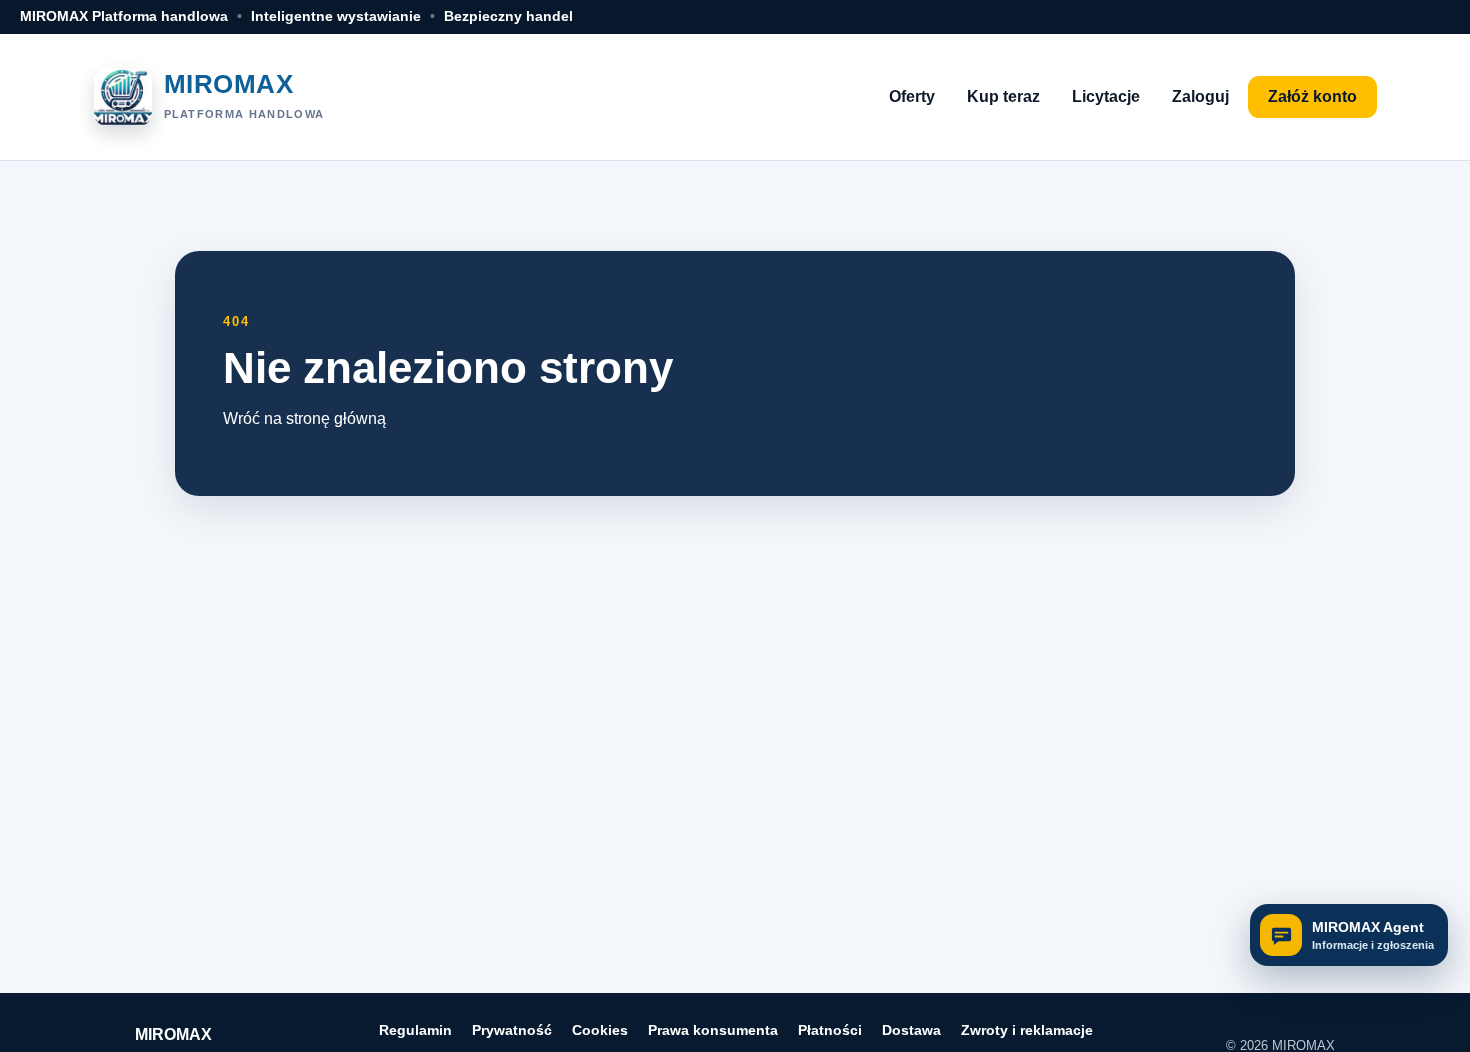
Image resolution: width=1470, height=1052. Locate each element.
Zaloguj (1200, 96)
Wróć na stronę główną (304, 418)
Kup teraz (1003, 96)
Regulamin (415, 1030)
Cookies (600, 1030)
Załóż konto (1312, 96)
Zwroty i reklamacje (1027, 1030)
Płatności (830, 1030)
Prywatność (512, 1030)
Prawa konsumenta (713, 1030)
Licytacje (1106, 96)
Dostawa (911, 1030)
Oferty (912, 96)
